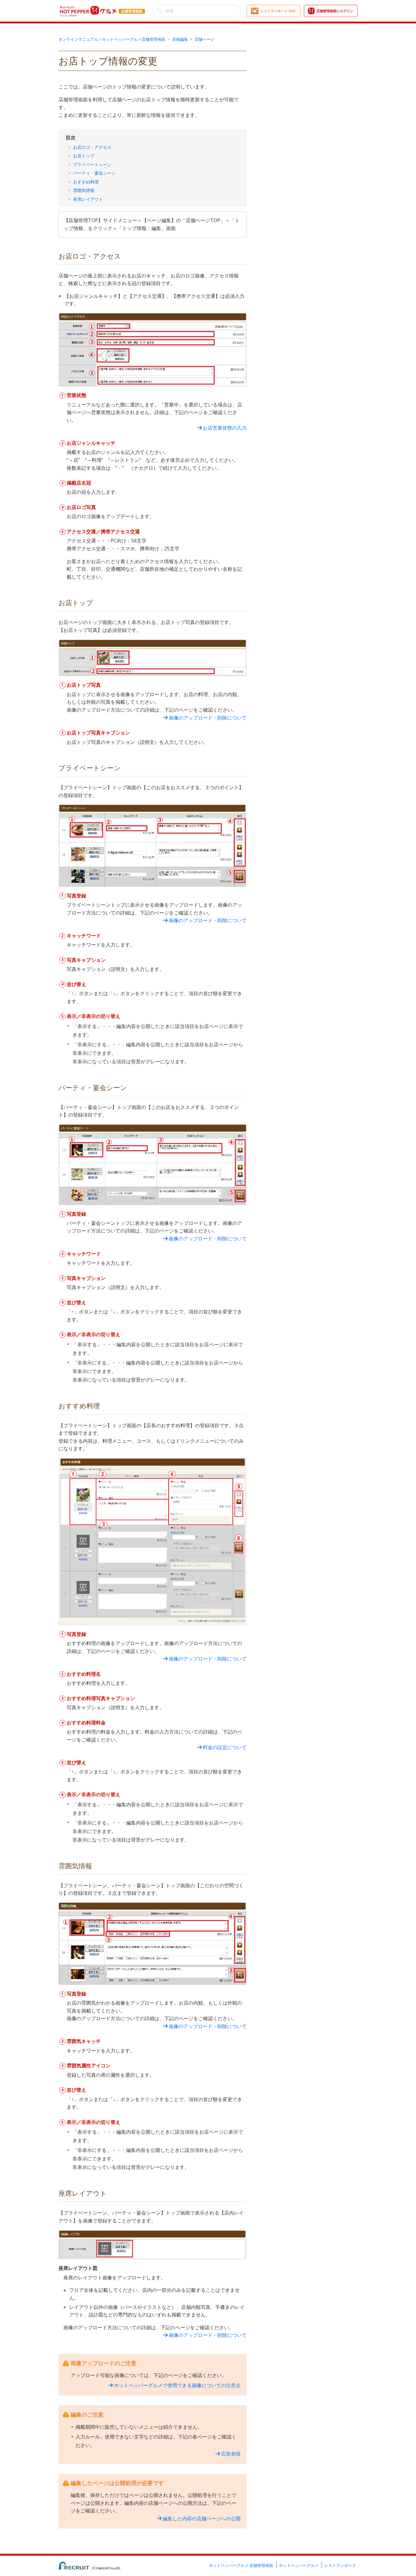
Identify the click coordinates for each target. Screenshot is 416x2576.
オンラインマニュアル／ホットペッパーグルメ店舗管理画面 (112, 39)
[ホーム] (103, 7)
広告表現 (231, 2454)
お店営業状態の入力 (225, 428)
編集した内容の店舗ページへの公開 (202, 2518)
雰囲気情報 (84, 190)
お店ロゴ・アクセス (92, 147)
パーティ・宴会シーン (94, 173)
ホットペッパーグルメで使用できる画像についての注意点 (177, 2385)
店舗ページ (204, 39)
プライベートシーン (92, 164)
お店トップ (84, 156)
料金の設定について (225, 1747)
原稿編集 (180, 39)
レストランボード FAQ (278, 11)
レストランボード (340, 2565)
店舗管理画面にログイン (335, 11)
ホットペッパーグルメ (299, 2565)
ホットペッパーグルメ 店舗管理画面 (241, 2565)
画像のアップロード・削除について (208, 718)
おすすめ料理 (86, 182)
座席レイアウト (88, 199)
